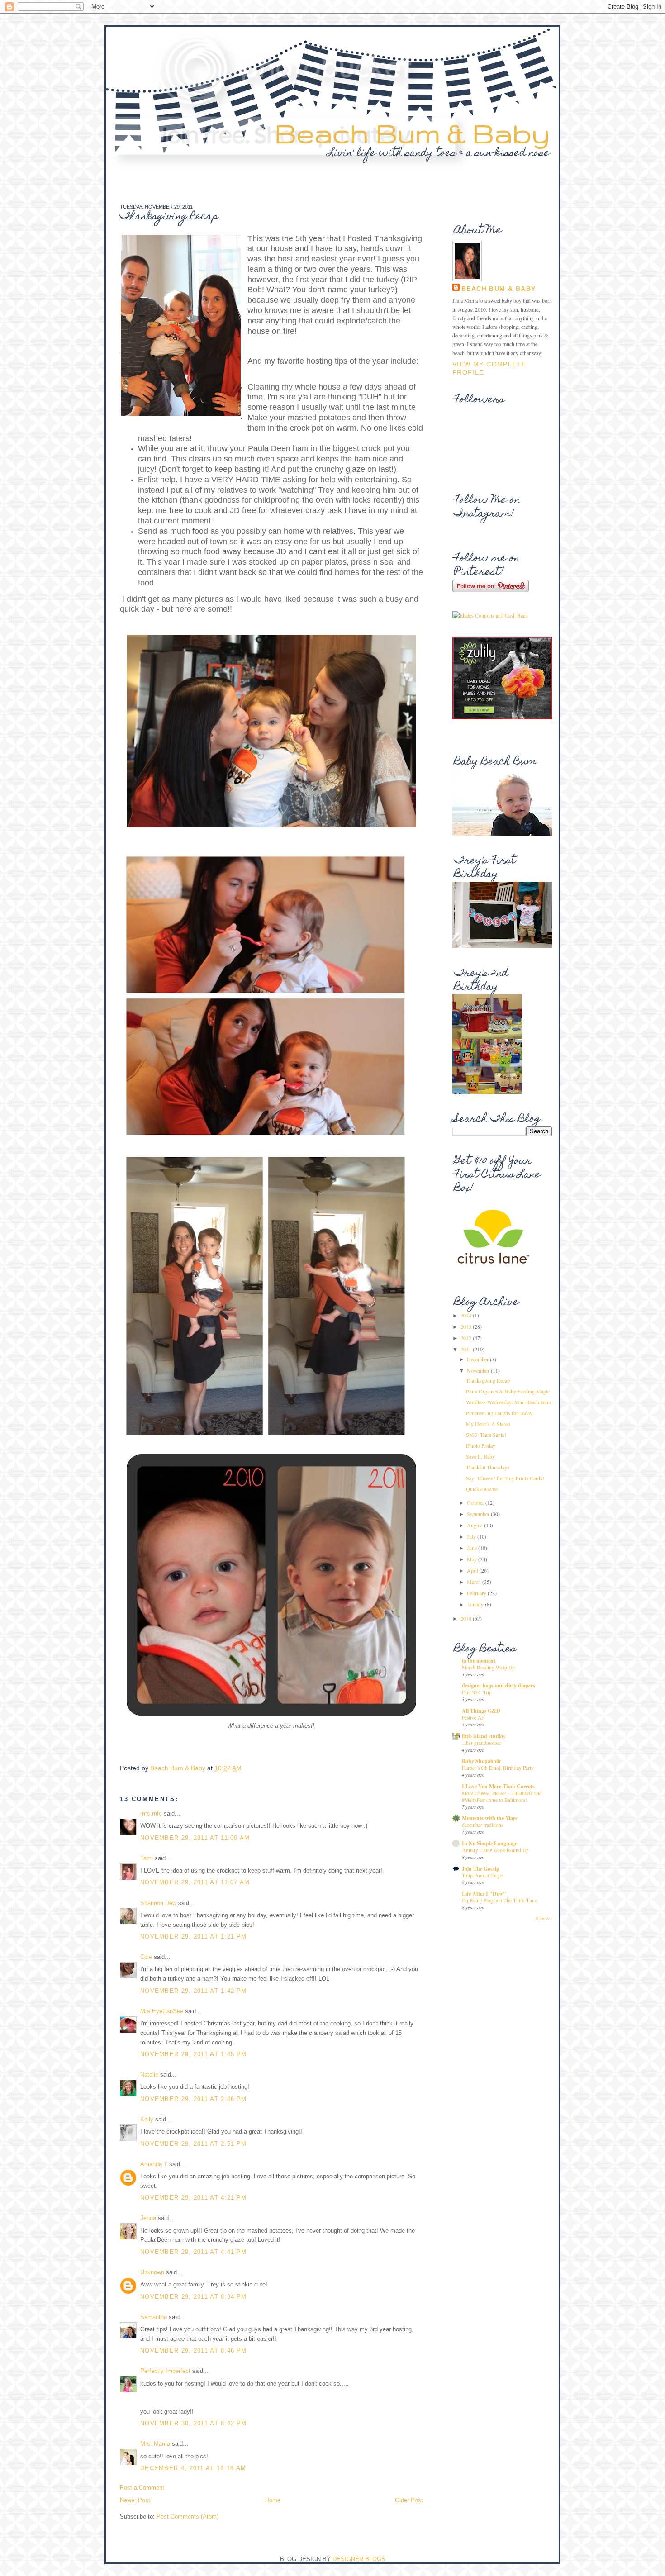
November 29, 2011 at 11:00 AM (195, 1838)
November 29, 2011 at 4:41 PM (193, 2252)
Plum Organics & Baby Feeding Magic (508, 1391)
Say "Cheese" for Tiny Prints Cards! (505, 1478)
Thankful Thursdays (488, 1467)
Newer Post (135, 2500)
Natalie (149, 2075)
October (476, 1502)
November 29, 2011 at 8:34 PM (193, 2297)
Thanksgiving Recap (488, 1380)
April (473, 1570)
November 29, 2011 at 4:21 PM (193, 2198)
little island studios (484, 1736)
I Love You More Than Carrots (498, 1786)
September (479, 1514)
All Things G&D (481, 1711)
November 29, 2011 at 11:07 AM (195, 1882)
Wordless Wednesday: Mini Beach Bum (508, 1402)
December (478, 1359)
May (473, 1559)
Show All (544, 1919)
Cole (146, 1957)
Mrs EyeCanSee (162, 2011)
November (479, 1370)
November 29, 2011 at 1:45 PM (193, 2054)
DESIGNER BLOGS (359, 2559)
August (475, 1525)
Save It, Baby (480, 1456)
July (472, 1536)
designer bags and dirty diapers (499, 1685)
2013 (467, 1326)
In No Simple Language (489, 1843)
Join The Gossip (481, 1869)
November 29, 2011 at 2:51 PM (193, 2144)
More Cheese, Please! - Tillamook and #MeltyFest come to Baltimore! (502, 1797)
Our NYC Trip (477, 1692)
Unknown (152, 2272)
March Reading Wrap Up (488, 1667)
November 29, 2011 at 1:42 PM (193, 1991)
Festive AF (473, 1718)
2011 (467, 1349)
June (473, 1548)
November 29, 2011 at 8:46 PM (193, 2350)
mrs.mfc (151, 1813)
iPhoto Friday (481, 1445)
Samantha (154, 2317)
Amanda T (154, 2164)
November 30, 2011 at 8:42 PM (193, 2423)
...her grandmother (482, 1743)
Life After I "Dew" (484, 1894)
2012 (467, 1338)
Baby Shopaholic (482, 1761)
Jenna (148, 2218)
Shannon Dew (158, 1903)
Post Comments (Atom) (188, 2517)
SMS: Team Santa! (486, 1435)
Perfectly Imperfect (165, 2371)
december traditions (482, 1825)
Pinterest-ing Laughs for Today (499, 1413)
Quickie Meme (482, 1489)
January (476, 1604)
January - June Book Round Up (495, 1850)
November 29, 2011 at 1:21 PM (193, 1937)
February (477, 1593)
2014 (467, 1315)
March (475, 1582)
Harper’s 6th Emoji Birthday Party (498, 1768)
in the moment (479, 1661)
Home (273, 2500)
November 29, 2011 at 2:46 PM (193, 2099)
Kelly (147, 2119)
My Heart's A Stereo (488, 1424)
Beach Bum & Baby (412, 133)
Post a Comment (142, 2488)
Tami (147, 1858)
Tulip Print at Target (483, 1875)
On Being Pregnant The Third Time (499, 1900)
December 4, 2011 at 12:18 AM (193, 2468)
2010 (467, 1618)
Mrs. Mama (155, 2444)
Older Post (409, 2500)
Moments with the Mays (490, 1818)
